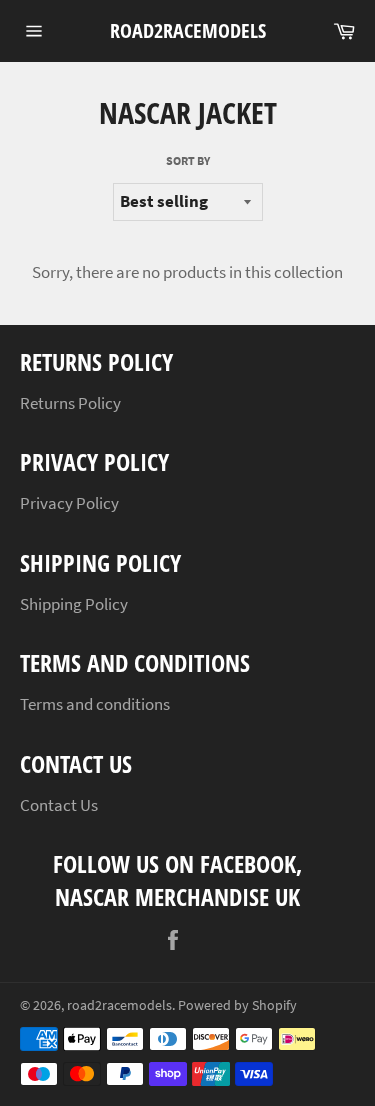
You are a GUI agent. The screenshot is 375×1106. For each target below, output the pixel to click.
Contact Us (59, 805)
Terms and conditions (95, 704)
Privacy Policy (69, 503)
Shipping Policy (74, 604)
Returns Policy (70, 403)
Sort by (188, 160)
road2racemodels (188, 30)
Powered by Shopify (237, 1005)
